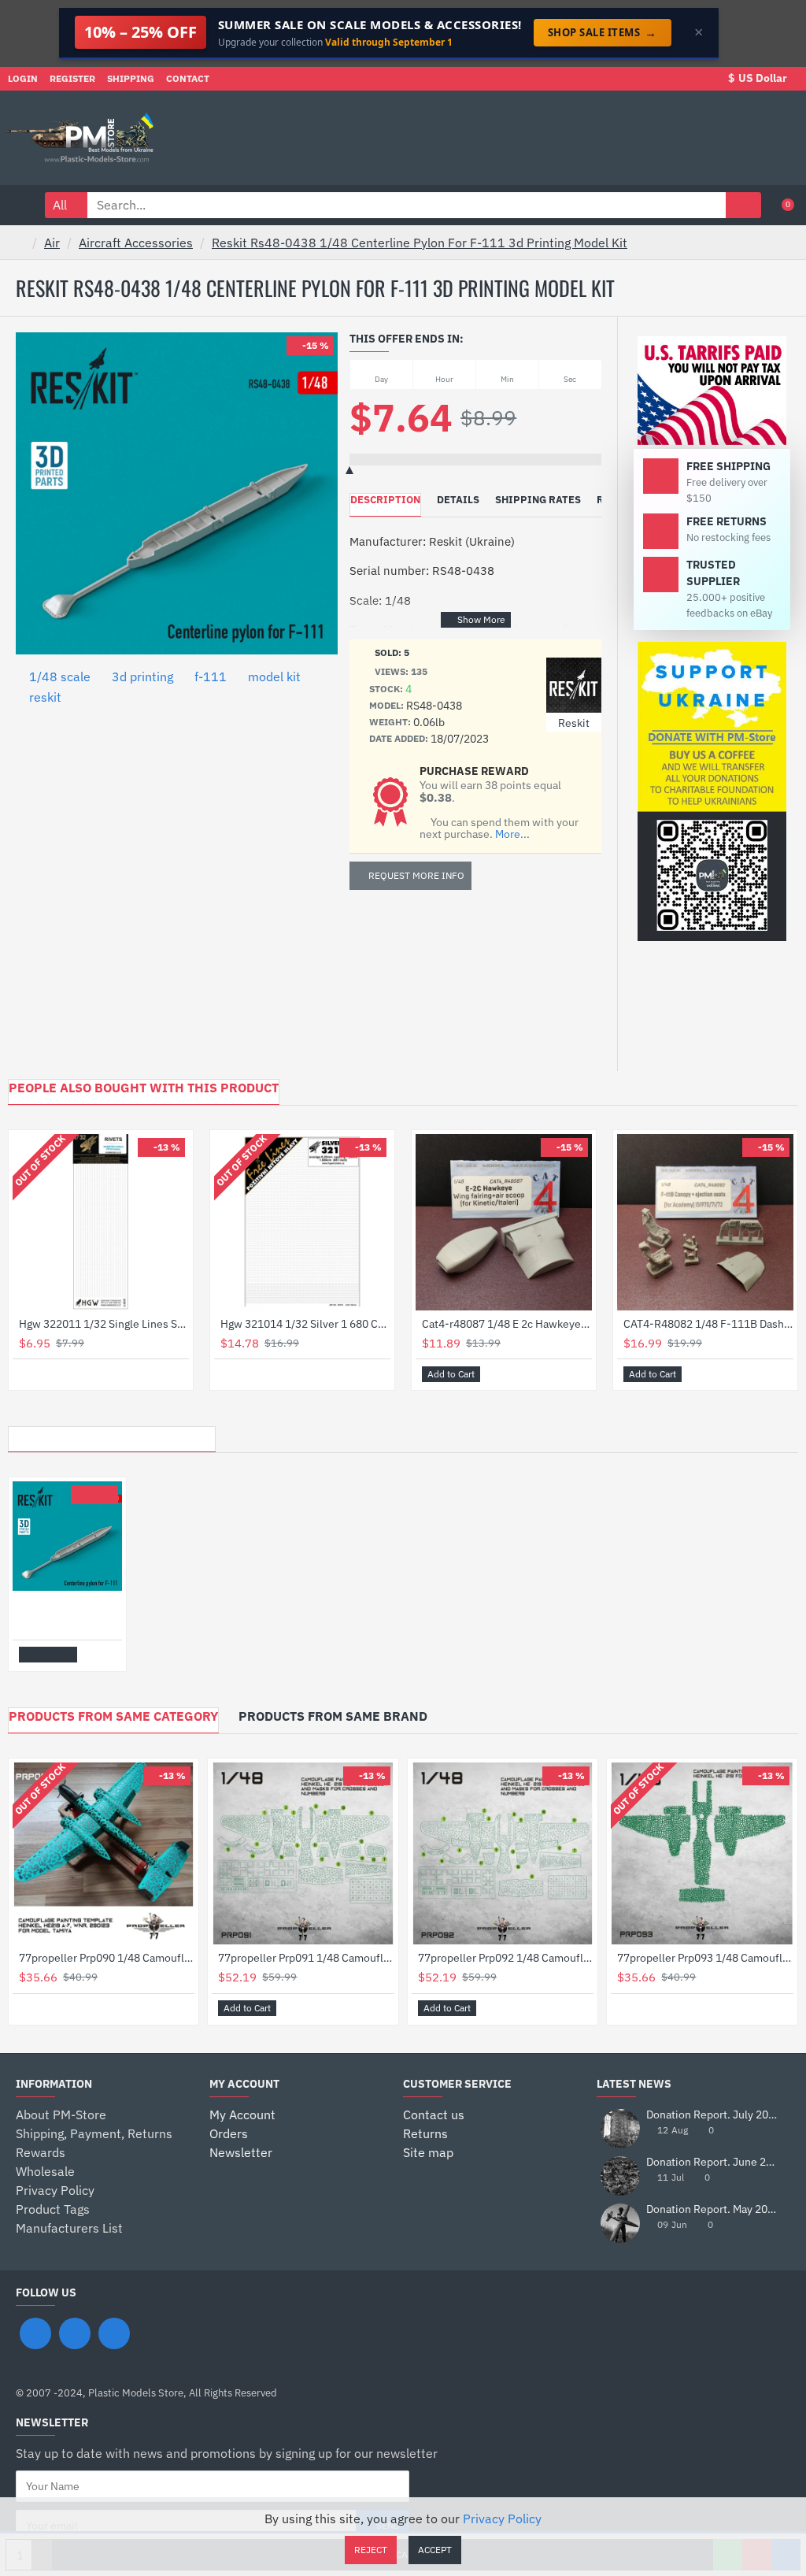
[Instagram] (75, 2333)
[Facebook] (35, 2333)
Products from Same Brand (333, 1716)
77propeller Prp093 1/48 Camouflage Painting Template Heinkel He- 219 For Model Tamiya (705, 1958)
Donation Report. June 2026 (713, 2162)
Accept (435, 2550)
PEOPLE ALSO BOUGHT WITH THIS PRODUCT (144, 1088)
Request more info (416, 875)
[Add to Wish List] (30, 1374)
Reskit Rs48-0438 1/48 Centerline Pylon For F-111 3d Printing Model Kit (420, 243)
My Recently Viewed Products (112, 1435)
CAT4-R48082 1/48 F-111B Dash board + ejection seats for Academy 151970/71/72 (708, 1324)
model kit (274, 676)
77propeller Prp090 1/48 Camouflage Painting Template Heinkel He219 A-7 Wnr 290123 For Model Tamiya (107, 1958)
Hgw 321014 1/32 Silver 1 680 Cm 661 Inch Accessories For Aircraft (305, 1324)
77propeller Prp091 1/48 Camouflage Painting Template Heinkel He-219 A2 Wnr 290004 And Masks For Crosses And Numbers (306, 1958)
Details (458, 500)
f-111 (211, 676)
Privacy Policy (502, 2519)
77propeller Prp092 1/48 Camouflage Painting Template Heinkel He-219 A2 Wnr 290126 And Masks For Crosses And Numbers (506, 1958)
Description (385, 500)
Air (52, 243)
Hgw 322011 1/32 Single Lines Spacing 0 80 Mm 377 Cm (104, 1324)
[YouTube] (114, 2333)
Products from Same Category (113, 1716)
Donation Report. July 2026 (713, 2115)
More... (512, 834)
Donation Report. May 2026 (713, 2209)
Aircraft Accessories (136, 243)
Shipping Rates (538, 500)
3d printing (142, 676)
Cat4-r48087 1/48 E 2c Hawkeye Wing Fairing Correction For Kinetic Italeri (507, 1324)
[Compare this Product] (48, 1374)
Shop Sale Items (603, 32)
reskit (45, 697)
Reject (371, 2550)
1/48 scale (60, 676)
